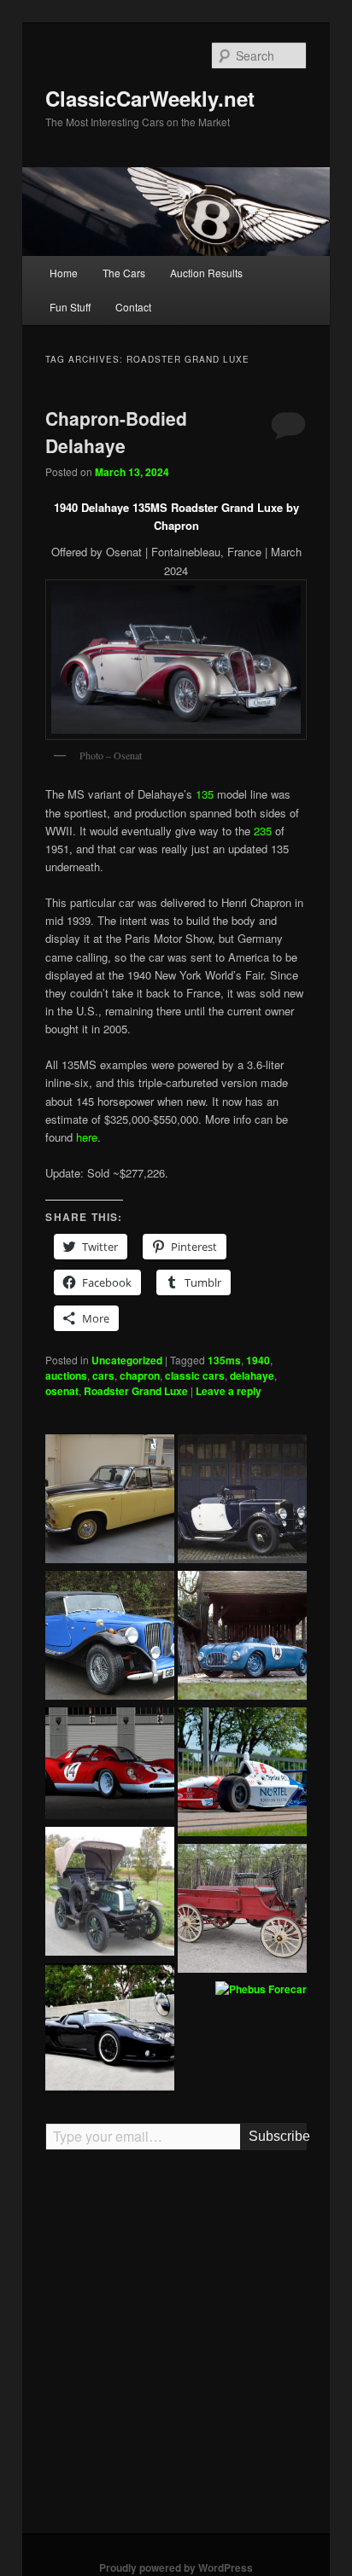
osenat (62, 1391)
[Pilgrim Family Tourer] (110, 1637)
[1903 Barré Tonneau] (110, 1893)
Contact (133, 307)
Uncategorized (127, 1360)
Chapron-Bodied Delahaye (116, 432)
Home (64, 273)
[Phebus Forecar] (261, 1990)
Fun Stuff (70, 307)
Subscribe (277, 2136)
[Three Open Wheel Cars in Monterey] (242, 1774)
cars (103, 1375)
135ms (224, 1360)
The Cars (124, 273)
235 (263, 831)
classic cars (195, 1375)
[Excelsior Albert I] (242, 1501)
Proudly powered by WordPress (176, 2567)
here (87, 1137)
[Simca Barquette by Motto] (242, 1637)
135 (205, 794)
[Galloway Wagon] (242, 1910)
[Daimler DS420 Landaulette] (110, 1501)
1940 (258, 1360)
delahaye (252, 1375)
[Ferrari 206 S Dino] (110, 1765)
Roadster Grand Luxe (136, 1391)
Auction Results (206, 273)
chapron (140, 1375)
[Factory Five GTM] (110, 2030)
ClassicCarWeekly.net (150, 98)
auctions (66, 1375)
